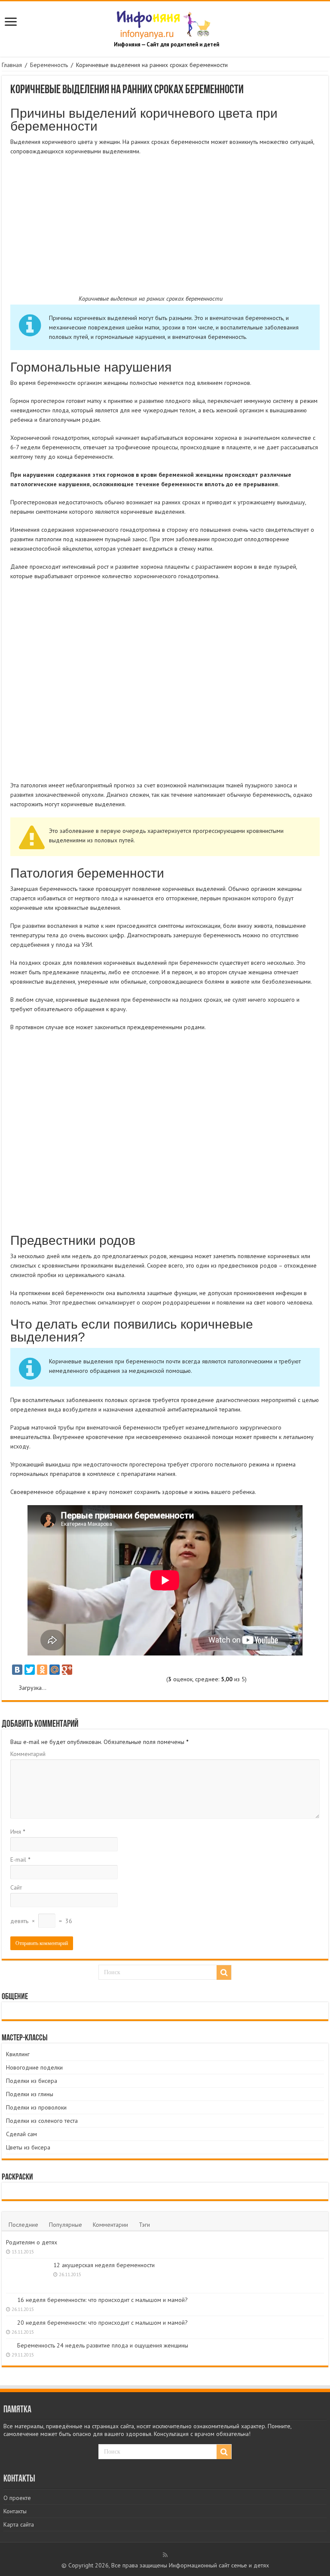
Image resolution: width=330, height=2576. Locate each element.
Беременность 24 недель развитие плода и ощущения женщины (103, 2345)
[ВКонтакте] (17, 1670)
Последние (23, 2225)
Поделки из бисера (32, 2081)
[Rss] (165, 2555)
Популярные (66, 2225)
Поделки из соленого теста (42, 2121)
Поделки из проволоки (36, 2107)
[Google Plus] (67, 1670)
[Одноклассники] (42, 1670)
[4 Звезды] (121, 1680)
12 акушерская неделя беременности (104, 2265)
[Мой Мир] (55, 1670)
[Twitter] (30, 1670)
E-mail (20, 1860)
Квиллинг (18, 2054)
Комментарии (110, 2225)
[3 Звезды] (89, 1680)
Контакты (15, 2511)
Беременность (49, 65)
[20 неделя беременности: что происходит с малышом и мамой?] (9, 2322)
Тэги (144, 2225)
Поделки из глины (30, 2094)
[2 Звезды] (57, 1680)
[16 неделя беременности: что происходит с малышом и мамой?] (9, 2299)
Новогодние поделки (34, 2067)
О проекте (17, 2498)
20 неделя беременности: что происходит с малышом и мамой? (102, 2323)
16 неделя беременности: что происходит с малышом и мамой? (102, 2300)
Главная (12, 65)
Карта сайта (19, 2524)
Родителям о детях (32, 2242)
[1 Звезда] (26, 1680)
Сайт (16, 1887)
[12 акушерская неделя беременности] (27, 2276)
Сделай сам (21, 2134)
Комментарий (28, 1754)
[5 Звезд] (151, 1680)
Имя (18, 1832)
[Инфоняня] (165, 23)
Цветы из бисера (28, 2147)
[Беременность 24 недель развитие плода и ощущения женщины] (9, 2345)
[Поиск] (224, 1972)
